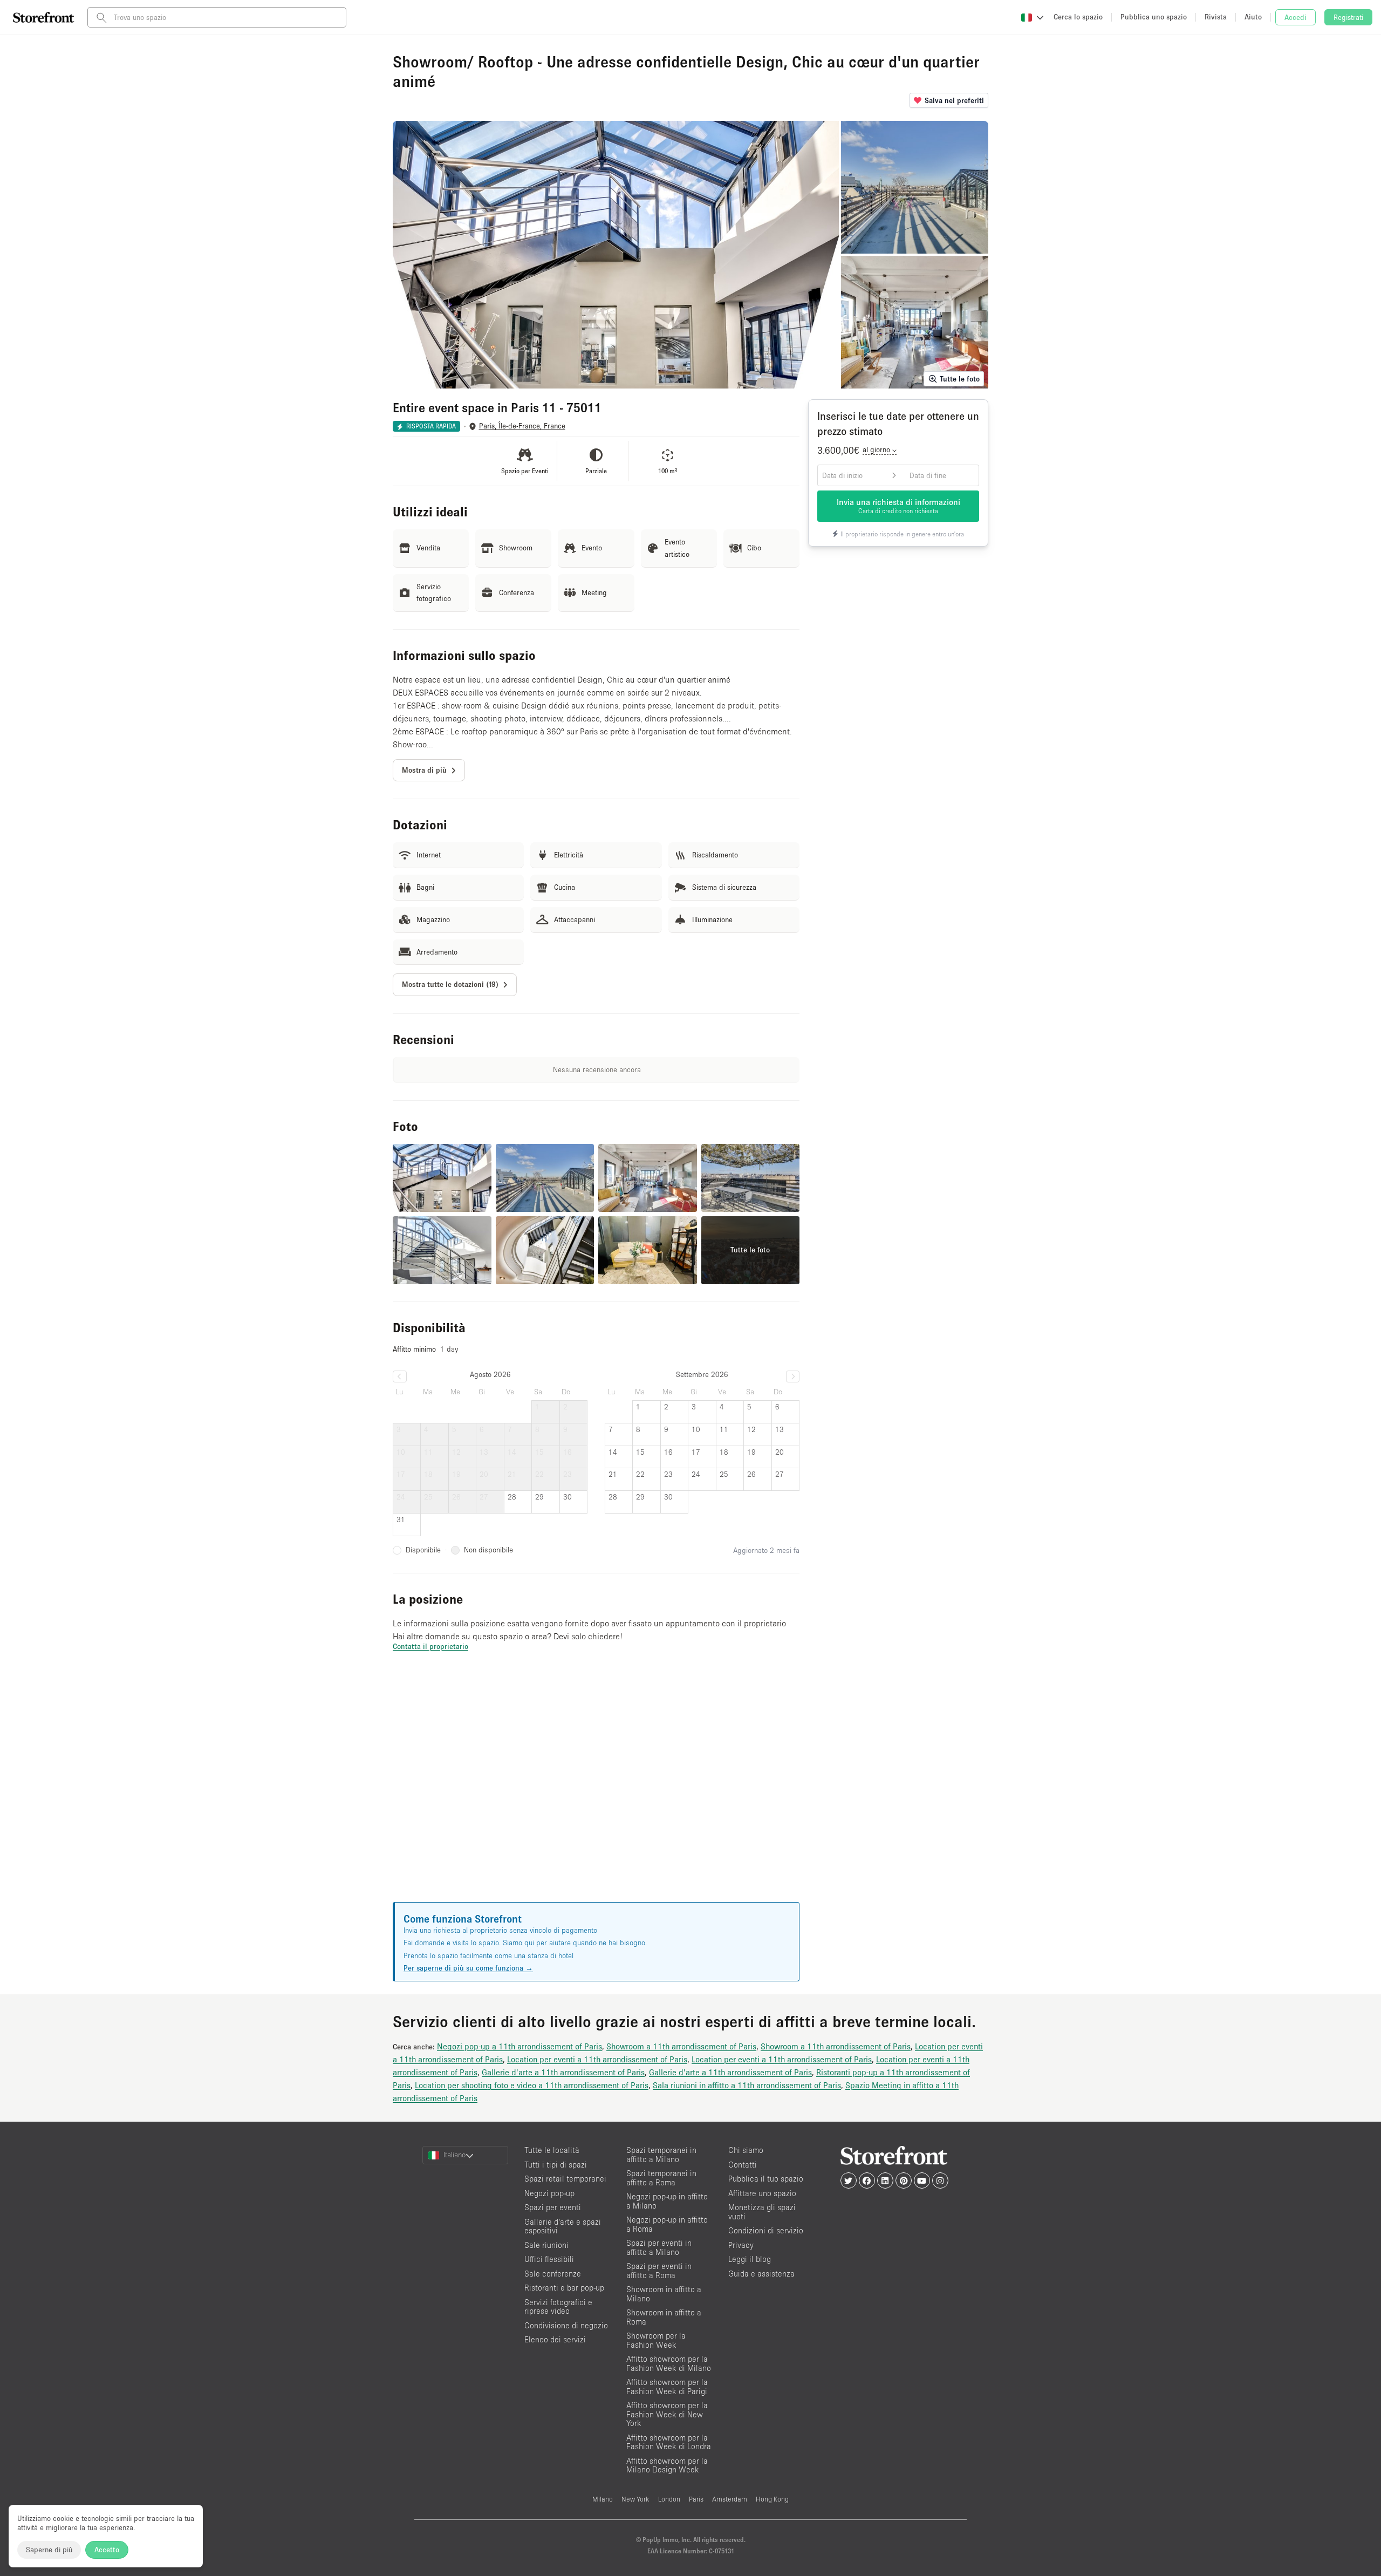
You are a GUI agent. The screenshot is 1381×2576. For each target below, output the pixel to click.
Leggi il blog (750, 2259)
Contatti (743, 2165)
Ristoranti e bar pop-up (564, 2288)
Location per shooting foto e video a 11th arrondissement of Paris (532, 2085)
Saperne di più (49, 2550)
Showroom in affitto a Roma (664, 2317)
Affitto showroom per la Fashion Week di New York (667, 2414)
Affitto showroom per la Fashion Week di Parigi (667, 2387)
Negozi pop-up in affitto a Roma (667, 2224)
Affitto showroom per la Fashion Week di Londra (669, 2442)
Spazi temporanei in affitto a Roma (661, 2178)
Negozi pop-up (549, 2193)
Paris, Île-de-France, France (522, 426)
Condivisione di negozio (566, 2325)
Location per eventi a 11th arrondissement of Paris (597, 2059)
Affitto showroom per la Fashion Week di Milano (669, 2363)
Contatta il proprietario (430, 1646)
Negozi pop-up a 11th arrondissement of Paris (519, 2046)
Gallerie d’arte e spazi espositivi (563, 2226)
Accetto (107, 2550)
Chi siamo (746, 2150)
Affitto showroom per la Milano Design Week (667, 2465)
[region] (596, 1790)
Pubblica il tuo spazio (766, 2179)
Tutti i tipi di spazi (556, 2165)
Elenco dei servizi (555, 2339)
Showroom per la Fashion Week (656, 2340)
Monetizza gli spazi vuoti (762, 2212)
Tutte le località (552, 2150)
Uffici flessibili (549, 2259)
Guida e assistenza (761, 2274)
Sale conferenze (553, 2274)
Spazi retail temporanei (565, 2179)
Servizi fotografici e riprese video (558, 2307)
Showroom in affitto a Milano (664, 2294)
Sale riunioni (546, 2245)
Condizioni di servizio (766, 2230)
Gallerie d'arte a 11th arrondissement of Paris (563, 2072)
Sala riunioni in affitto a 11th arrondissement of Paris (747, 2085)
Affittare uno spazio (762, 2193)
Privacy (741, 2245)
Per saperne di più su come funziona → (468, 1968)
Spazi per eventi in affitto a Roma (659, 2271)
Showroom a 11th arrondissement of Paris (681, 2046)
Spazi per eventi (553, 2207)
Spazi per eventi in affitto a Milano (659, 2247)
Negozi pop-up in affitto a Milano (667, 2201)
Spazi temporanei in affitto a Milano (661, 2155)
